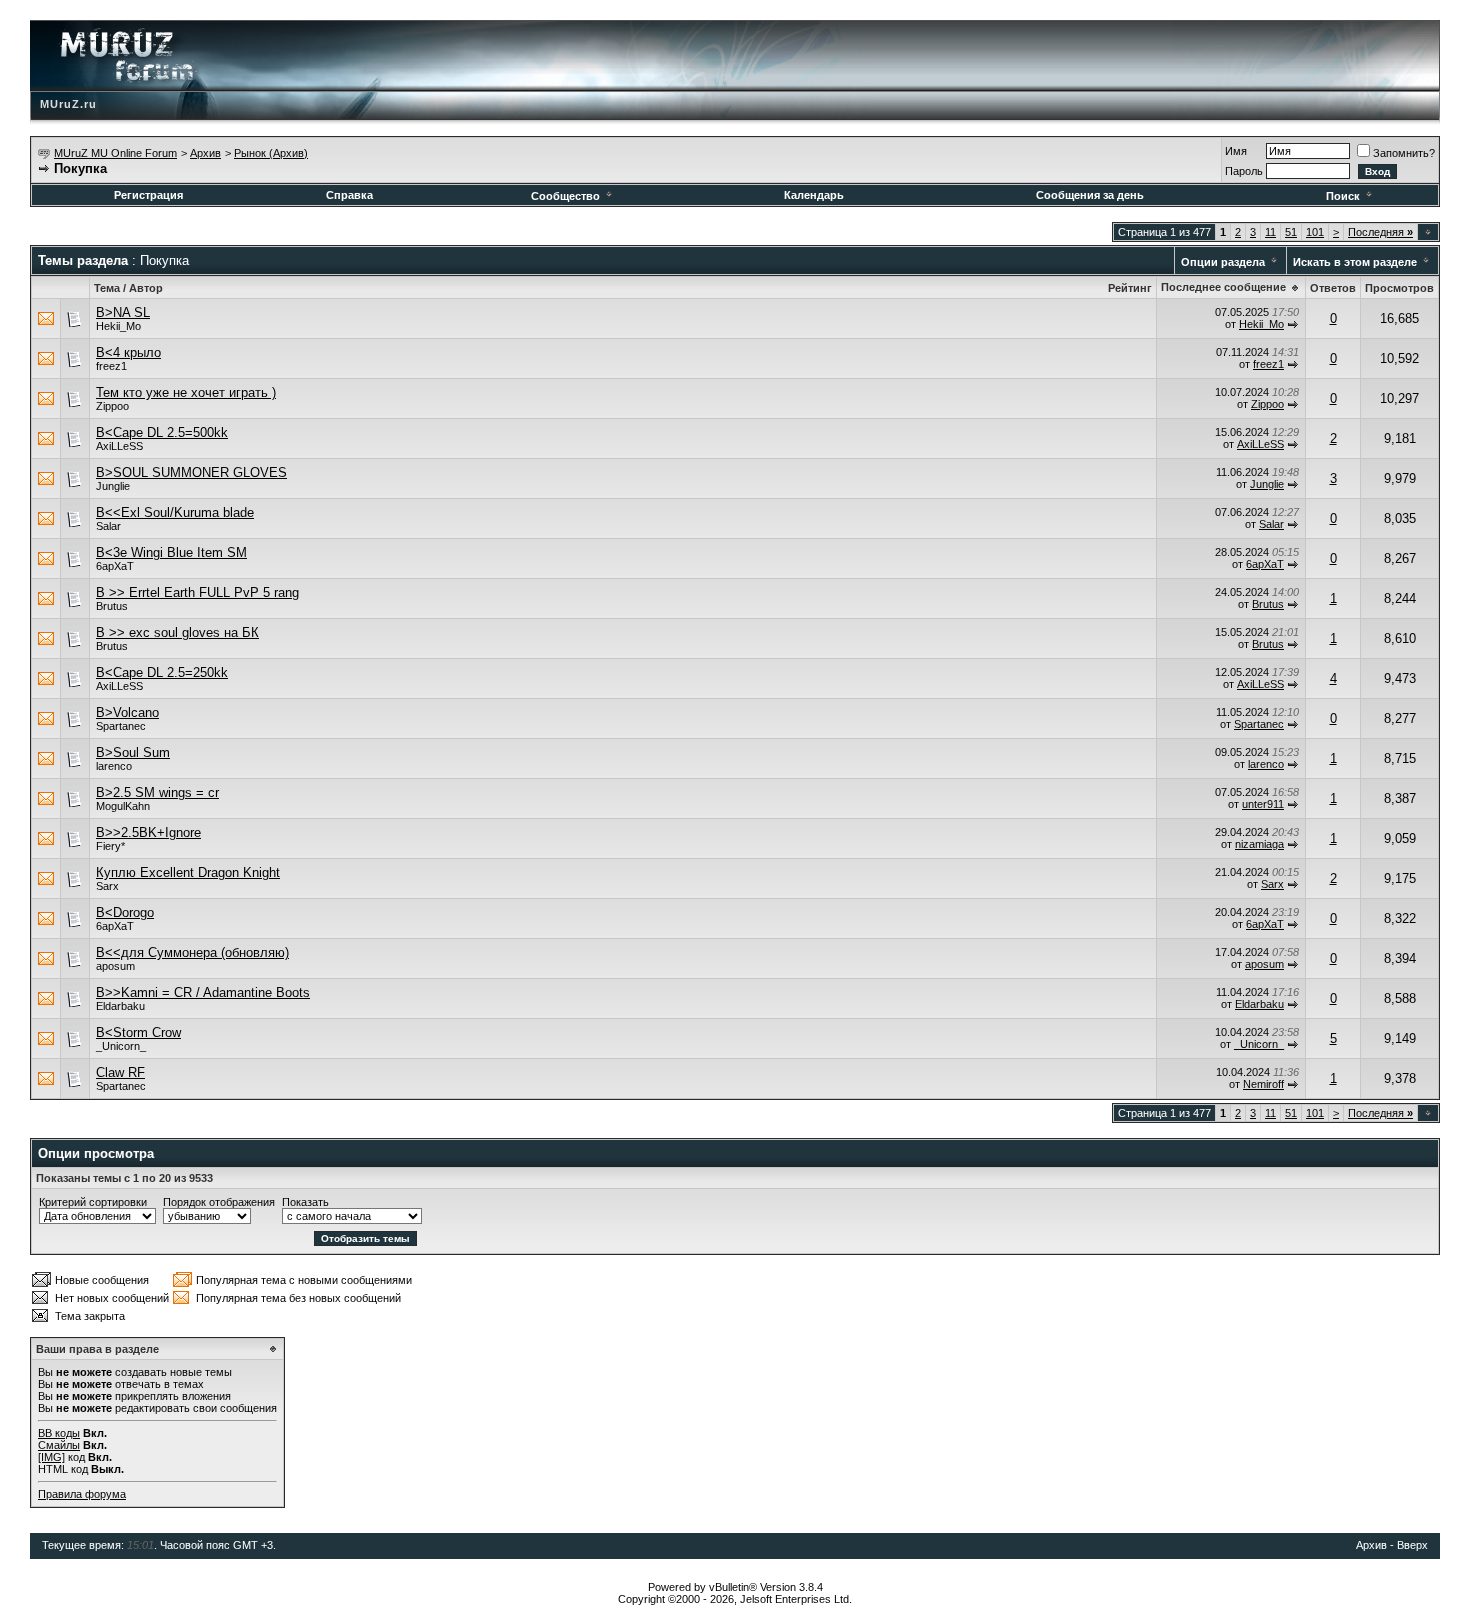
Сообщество (565, 196)
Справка (349, 195)
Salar (108, 526)
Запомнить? (1404, 153)
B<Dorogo (125, 912)
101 (1315, 232)
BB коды (59, 1433)
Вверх (1412, 1545)
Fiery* (110, 846)
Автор (146, 288)
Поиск (1343, 196)
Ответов (1333, 288)
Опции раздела (1223, 262)
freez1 (111, 366)
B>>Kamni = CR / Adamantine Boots (203, 992)
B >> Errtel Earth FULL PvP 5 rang (197, 592)
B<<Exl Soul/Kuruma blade (175, 512)
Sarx (107, 886)
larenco (114, 766)
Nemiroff (1263, 1084)
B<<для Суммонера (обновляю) (192, 952)
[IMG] (51, 1457)
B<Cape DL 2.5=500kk (162, 432)
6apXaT (115, 566)
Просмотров (1399, 288)
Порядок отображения (219, 1202)
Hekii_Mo (118, 326)
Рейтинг (1130, 288)
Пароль (1244, 171)
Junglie (113, 486)
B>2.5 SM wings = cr (157, 792)
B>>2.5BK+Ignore (148, 832)
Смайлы (59, 1445)
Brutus (112, 606)
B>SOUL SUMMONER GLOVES (191, 472)
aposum (115, 966)
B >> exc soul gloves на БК (177, 632)
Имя (1236, 151)
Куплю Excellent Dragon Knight (188, 872)
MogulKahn (123, 806)
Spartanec (121, 726)
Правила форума (82, 1494)
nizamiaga (1259, 844)
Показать (305, 1202)
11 (1270, 232)
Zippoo (112, 406)
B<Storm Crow (138, 1032)
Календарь (814, 195)
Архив (205, 153)
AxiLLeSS (119, 446)
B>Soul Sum (133, 752)
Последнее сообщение (1223, 287)
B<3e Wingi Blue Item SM (171, 552)
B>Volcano (127, 712)
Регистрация (148, 195)
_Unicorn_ (121, 1046)
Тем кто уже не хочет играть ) (186, 392)
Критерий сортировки (93, 1202)
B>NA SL (123, 312)
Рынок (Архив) (271, 153)
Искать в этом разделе (1355, 262)
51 (1291, 232)
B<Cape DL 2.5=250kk (162, 672)
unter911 (1263, 804)
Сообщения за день (1090, 195)
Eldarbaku (120, 1006)
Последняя (1380, 232)
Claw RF (120, 1072)
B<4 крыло (128, 352)
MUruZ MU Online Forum (115, 153)
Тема (107, 288)
